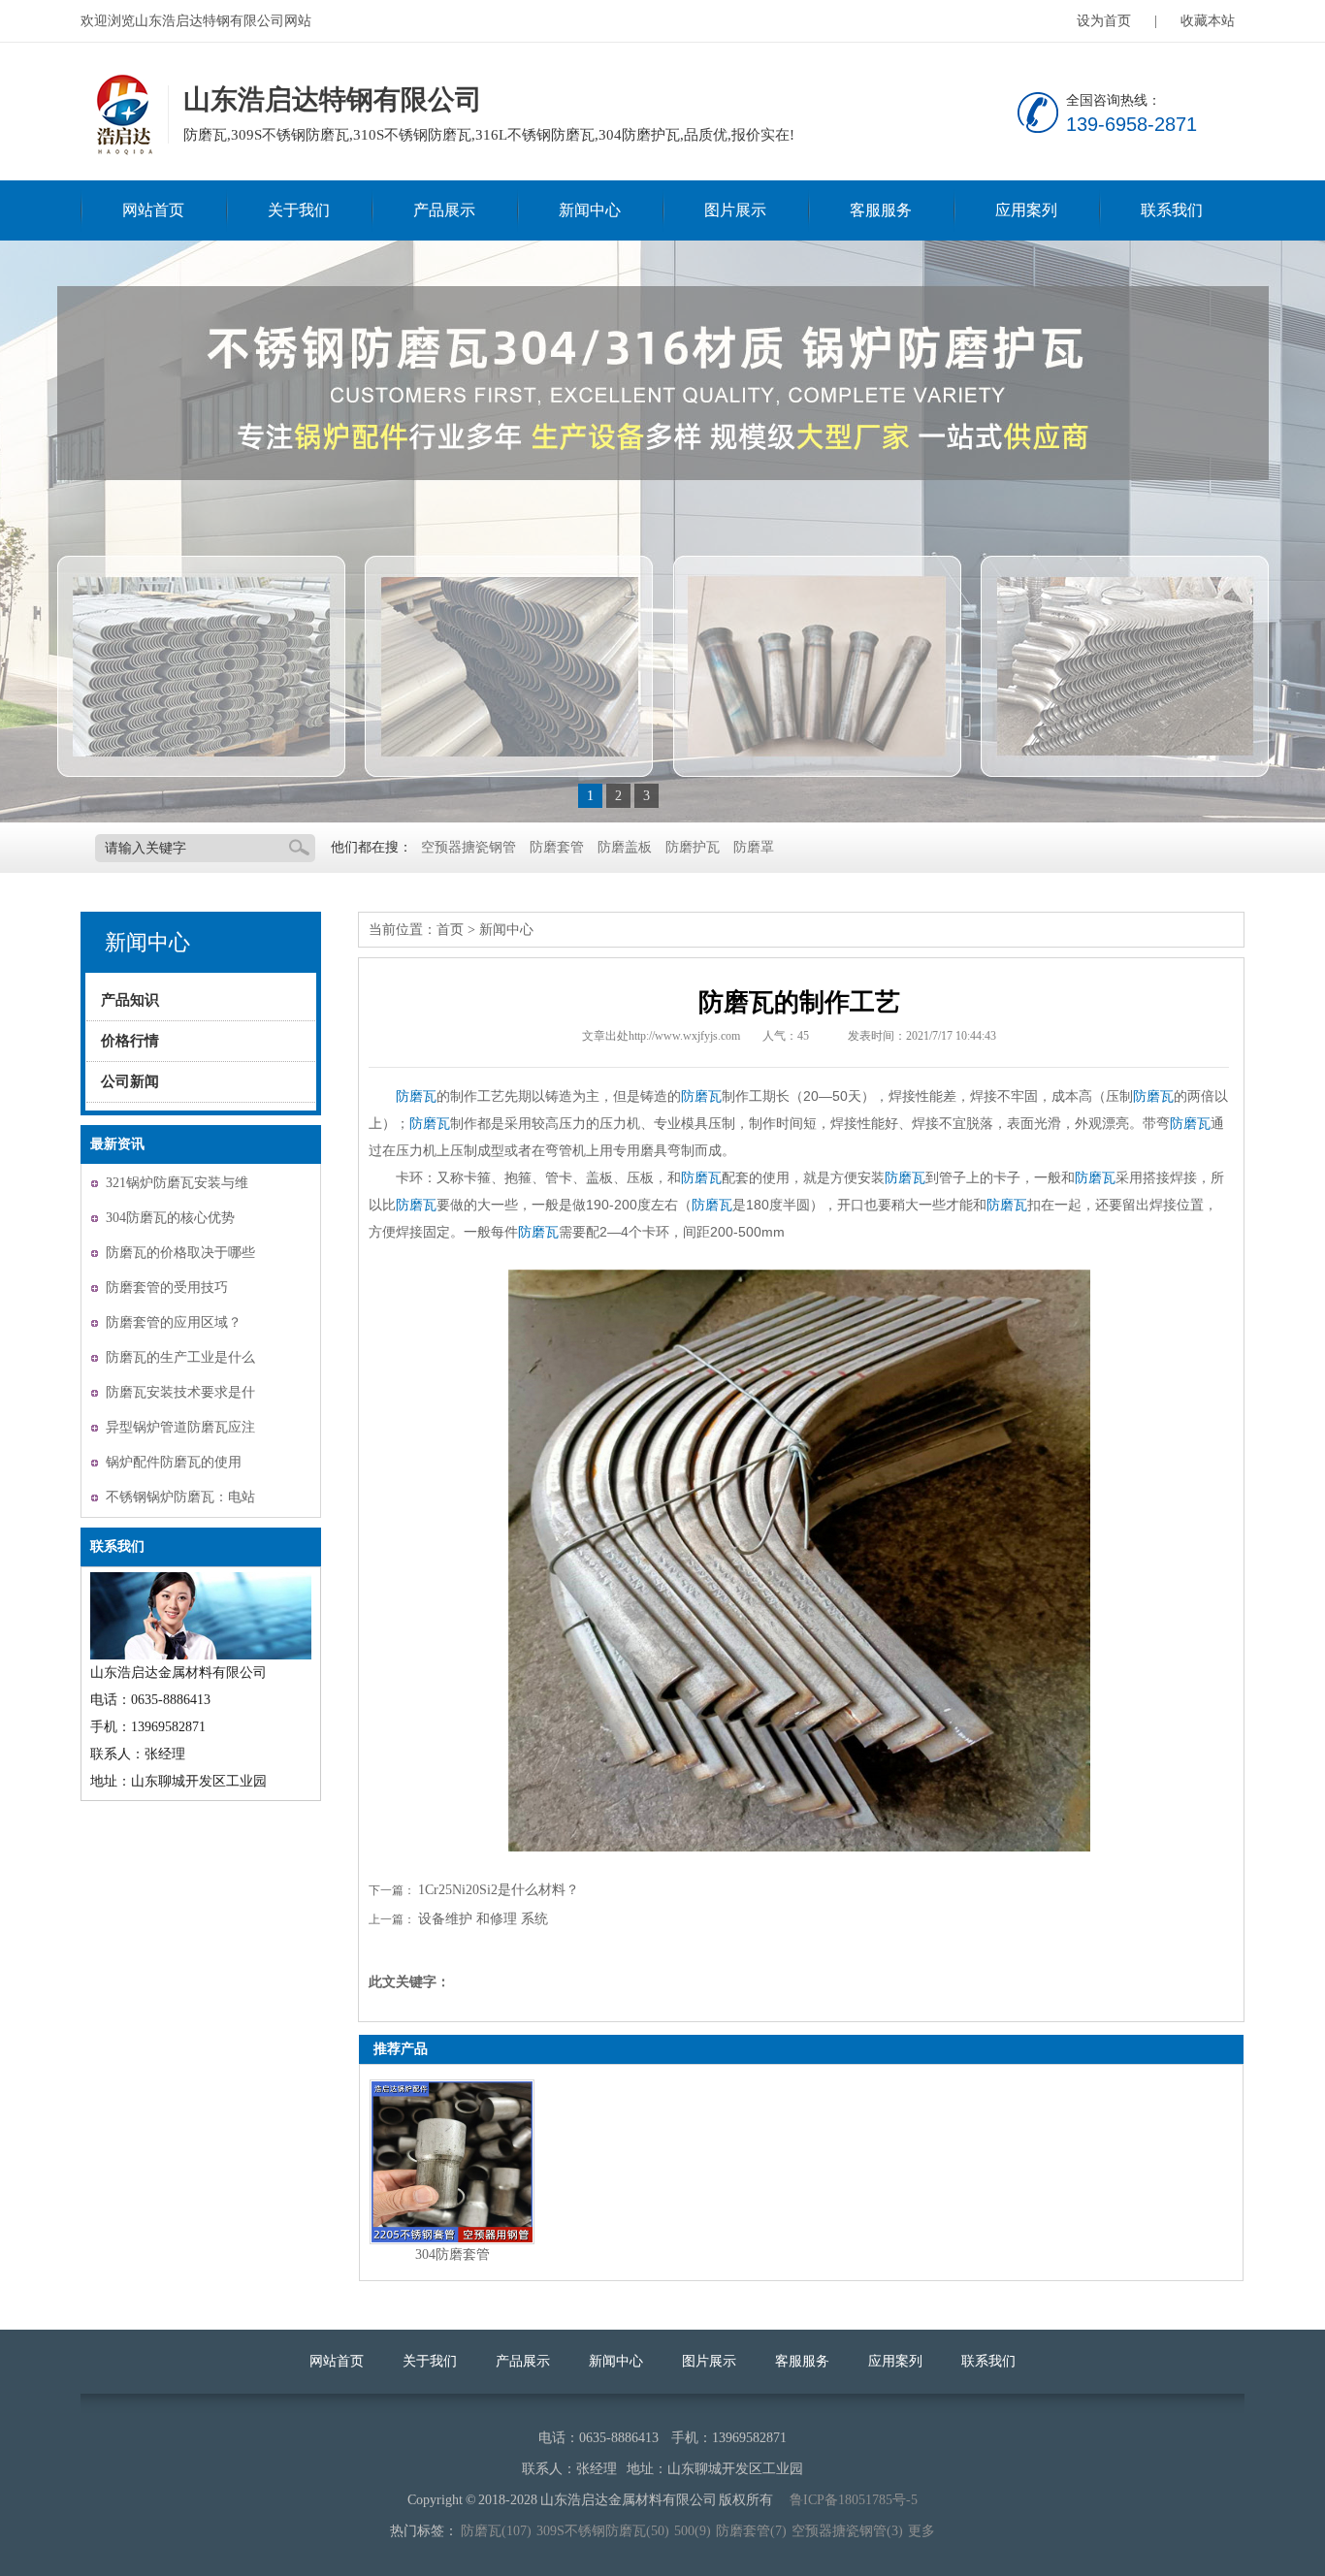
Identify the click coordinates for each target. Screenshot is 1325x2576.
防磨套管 (557, 847)
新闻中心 (590, 210)
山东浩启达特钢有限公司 (122, 115)
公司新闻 (130, 1081)
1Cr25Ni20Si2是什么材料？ (499, 1890)
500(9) (693, 2531)
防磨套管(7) (751, 2531)
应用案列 (1026, 210)
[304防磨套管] (452, 2162)
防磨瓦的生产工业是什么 (180, 1357)
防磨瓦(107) (496, 2531)
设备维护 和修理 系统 (483, 1919)
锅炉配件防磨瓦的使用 (174, 1462)
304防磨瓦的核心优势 (170, 1218)
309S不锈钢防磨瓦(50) (603, 2531)
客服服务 (881, 210)
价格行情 (130, 1041)
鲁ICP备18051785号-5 (854, 2500)
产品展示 (444, 210)
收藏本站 (1208, 21)
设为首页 (1104, 21)
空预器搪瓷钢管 (469, 847)
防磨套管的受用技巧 (167, 1288)
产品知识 (130, 1000)
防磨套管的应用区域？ (174, 1322)
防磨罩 (754, 847)
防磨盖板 (625, 847)
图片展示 (735, 210)
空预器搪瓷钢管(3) (847, 2531)
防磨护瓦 (693, 847)
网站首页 (153, 210)
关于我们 (299, 210)
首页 (450, 930)
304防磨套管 (452, 2254)
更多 (921, 2531)
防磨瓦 (416, 1096)
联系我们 (1172, 210)
